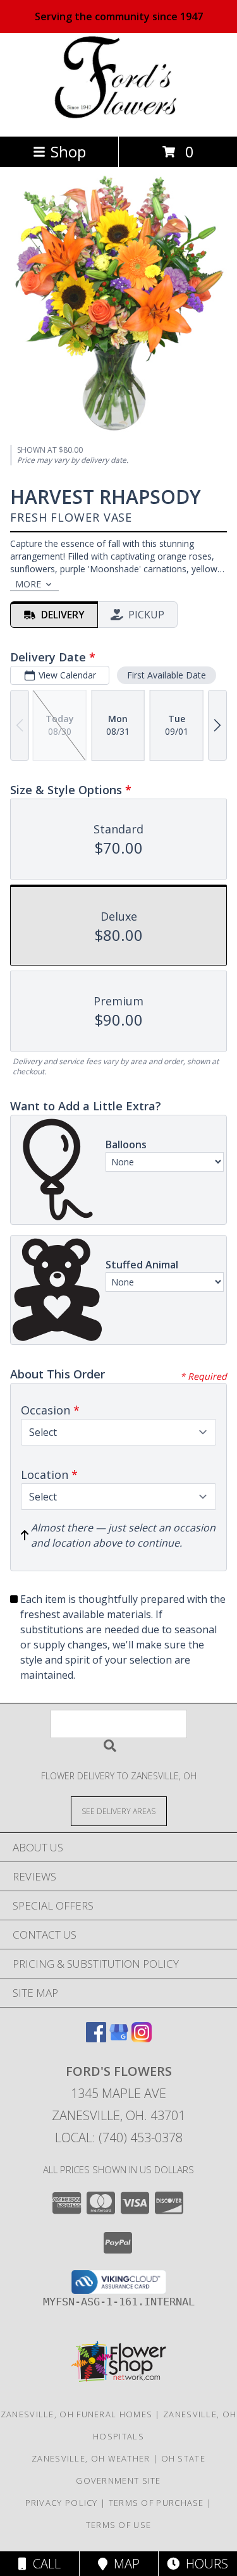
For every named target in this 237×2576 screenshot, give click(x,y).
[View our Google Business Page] (119, 2038)
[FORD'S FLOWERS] (118, 118)
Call (44, 2564)
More (28, 584)
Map (124, 2564)
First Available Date (167, 675)
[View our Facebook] (96, 2038)
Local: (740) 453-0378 (119, 2137)
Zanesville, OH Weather (91, 2458)
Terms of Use (119, 2525)
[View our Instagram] (142, 2038)
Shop (68, 151)
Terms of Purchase (156, 2503)
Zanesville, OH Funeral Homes (76, 2414)
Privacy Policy (62, 2503)
